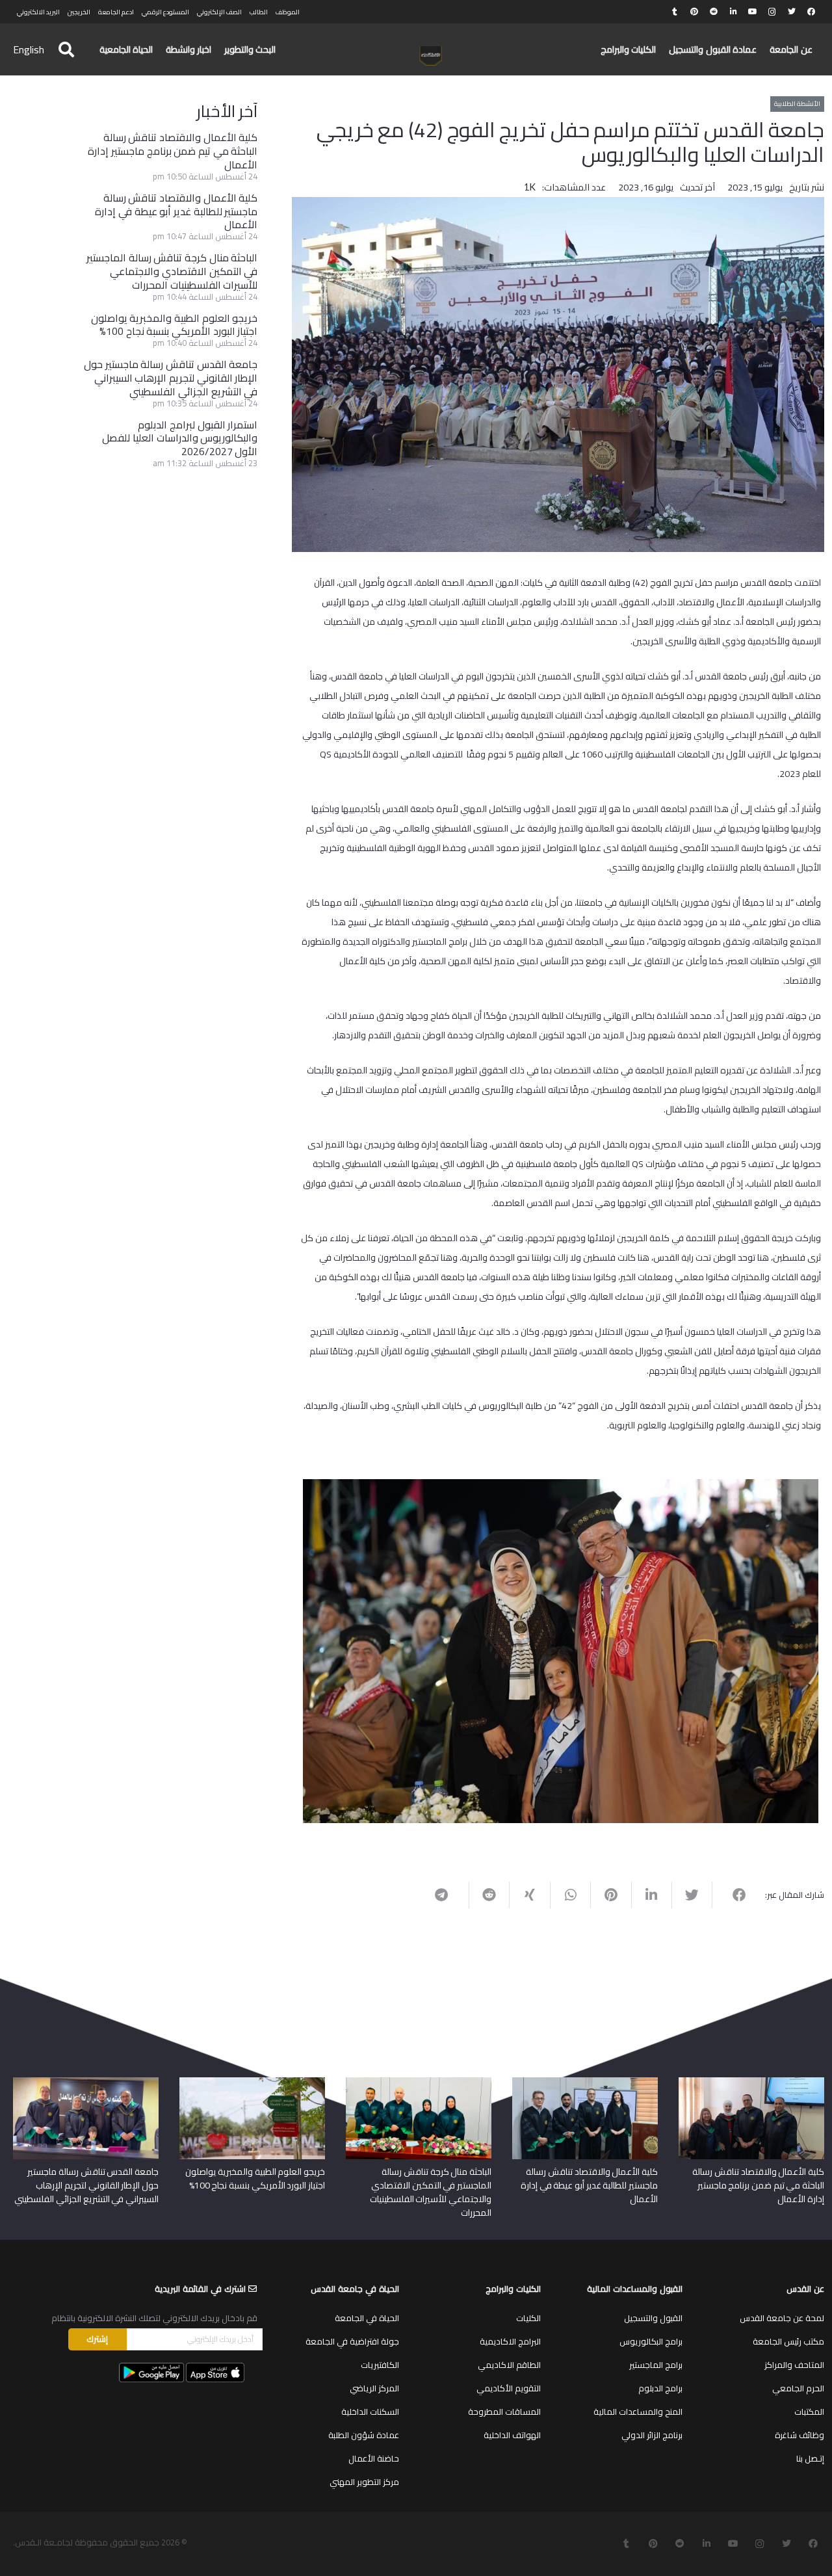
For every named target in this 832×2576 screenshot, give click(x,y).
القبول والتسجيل (653, 2318)
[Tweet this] (692, 1895)
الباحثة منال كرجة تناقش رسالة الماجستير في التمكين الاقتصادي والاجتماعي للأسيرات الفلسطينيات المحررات (172, 271)
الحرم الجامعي (798, 2388)
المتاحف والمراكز (794, 2365)
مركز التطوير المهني (364, 2482)
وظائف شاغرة (799, 2435)
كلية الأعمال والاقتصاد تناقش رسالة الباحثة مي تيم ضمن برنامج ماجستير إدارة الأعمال (173, 151)
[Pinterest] (694, 12)
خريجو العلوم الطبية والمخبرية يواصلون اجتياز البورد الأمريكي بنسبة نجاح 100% (175, 325)
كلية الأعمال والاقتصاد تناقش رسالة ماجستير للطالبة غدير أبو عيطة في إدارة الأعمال (176, 211)
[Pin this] (610, 1895)
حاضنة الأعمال (374, 2458)
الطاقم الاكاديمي (509, 2365)
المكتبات (809, 2412)
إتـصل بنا (810, 2458)
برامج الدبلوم (660, 2388)
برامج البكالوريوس (651, 2341)
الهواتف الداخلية (512, 2435)
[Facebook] (811, 12)
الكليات (528, 2318)
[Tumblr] (675, 12)
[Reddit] (714, 12)
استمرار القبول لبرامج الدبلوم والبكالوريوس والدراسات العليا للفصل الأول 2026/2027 (180, 438)
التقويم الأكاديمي (509, 2388)
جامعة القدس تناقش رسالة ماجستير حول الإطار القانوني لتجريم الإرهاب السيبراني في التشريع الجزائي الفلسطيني (171, 378)
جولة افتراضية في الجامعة (352, 2341)
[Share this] (732, 1895)
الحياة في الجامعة (367, 2318)
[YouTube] (753, 12)
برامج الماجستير (656, 2365)
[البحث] (66, 50)
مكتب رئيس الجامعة (788, 2341)
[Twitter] (792, 12)
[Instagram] (772, 12)
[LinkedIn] (733, 12)
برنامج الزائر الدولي (652, 2435)
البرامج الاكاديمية (510, 2341)
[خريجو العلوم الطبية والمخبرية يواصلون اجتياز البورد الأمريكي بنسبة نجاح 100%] (252, 2082)
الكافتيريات (380, 2365)
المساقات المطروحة (504, 2412)
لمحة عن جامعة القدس (782, 2318)
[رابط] (431, 56)
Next (283, 1648)
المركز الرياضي (374, 2388)
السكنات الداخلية (370, 2412)
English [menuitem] (29, 49)
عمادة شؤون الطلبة (364, 2435)
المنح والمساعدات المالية (638, 2412)
